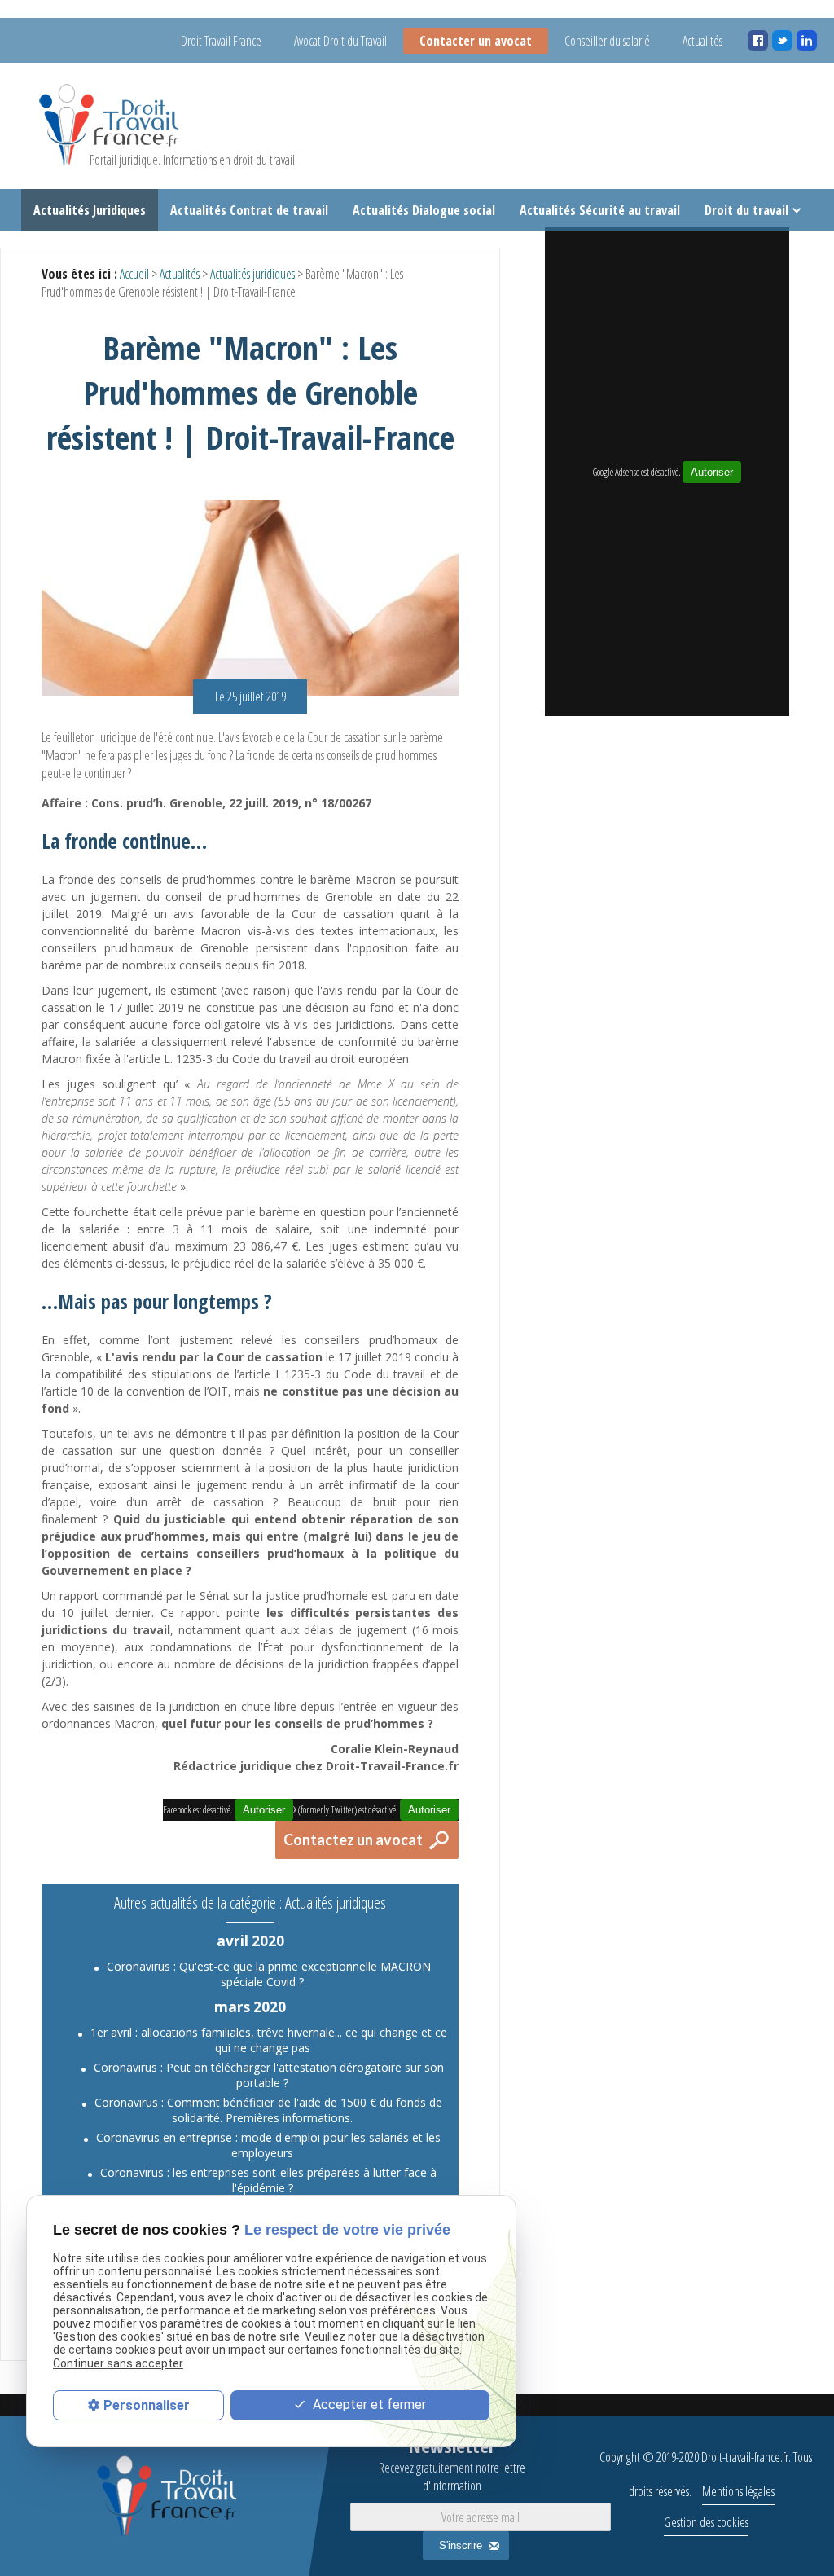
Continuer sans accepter (118, 2363)
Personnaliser (147, 2405)
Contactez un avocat (353, 1840)
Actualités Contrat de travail (249, 210)
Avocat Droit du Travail (340, 41)
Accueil (134, 274)
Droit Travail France (221, 41)
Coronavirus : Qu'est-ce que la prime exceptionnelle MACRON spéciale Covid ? (269, 1974)
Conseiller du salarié (607, 41)
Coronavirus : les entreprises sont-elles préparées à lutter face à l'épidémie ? (268, 2180)
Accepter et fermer (368, 2405)
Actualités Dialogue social (424, 210)
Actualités (702, 41)
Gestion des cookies (706, 2522)
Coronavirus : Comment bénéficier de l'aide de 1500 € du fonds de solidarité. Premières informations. (268, 2110)
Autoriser (712, 472)
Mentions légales (738, 2491)
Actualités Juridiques (90, 210)
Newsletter (452, 2463)
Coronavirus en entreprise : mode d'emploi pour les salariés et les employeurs (268, 2145)
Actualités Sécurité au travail (600, 210)
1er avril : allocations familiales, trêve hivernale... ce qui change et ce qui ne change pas (269, 2040)
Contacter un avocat (476, 41)
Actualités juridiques (252, 274)
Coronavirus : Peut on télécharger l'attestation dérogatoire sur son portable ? (269, 2075)
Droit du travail (746, 210)
